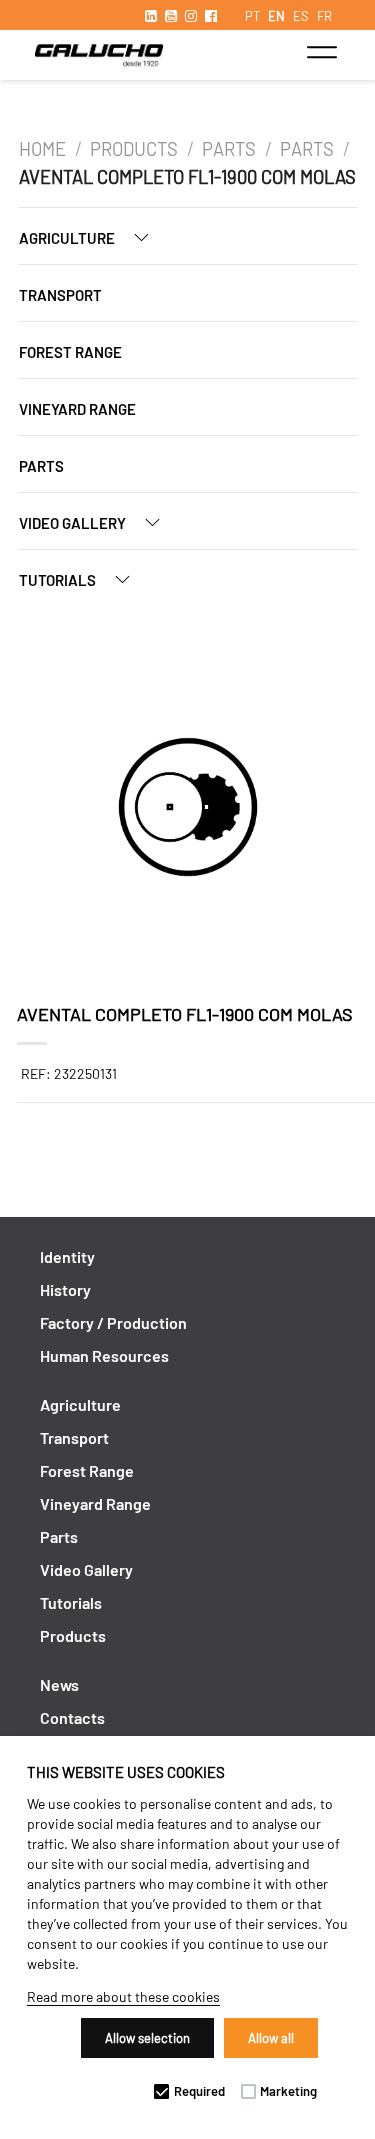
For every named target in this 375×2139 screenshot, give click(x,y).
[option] (188, 810)
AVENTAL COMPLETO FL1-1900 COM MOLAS (187, 177)
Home (42, 149)
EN (276, 16)
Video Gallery (74, 523)
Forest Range (70, 352)
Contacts (72, 1717)
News (59, 1684)
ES (301, 16)
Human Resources (104, 1355)
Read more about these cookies (123, 1996)
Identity (67, 1256)
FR (324, 16)
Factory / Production (113, 1322)
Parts (229, 149)
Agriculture (68, 238)
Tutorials (59, 580)
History (65, 1289)
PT (252, 16)
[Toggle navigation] (321, 52)
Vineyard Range (77, 409)
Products (134, 149)
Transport (60, 295)
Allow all (271, 2038)
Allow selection (147, 2038)
